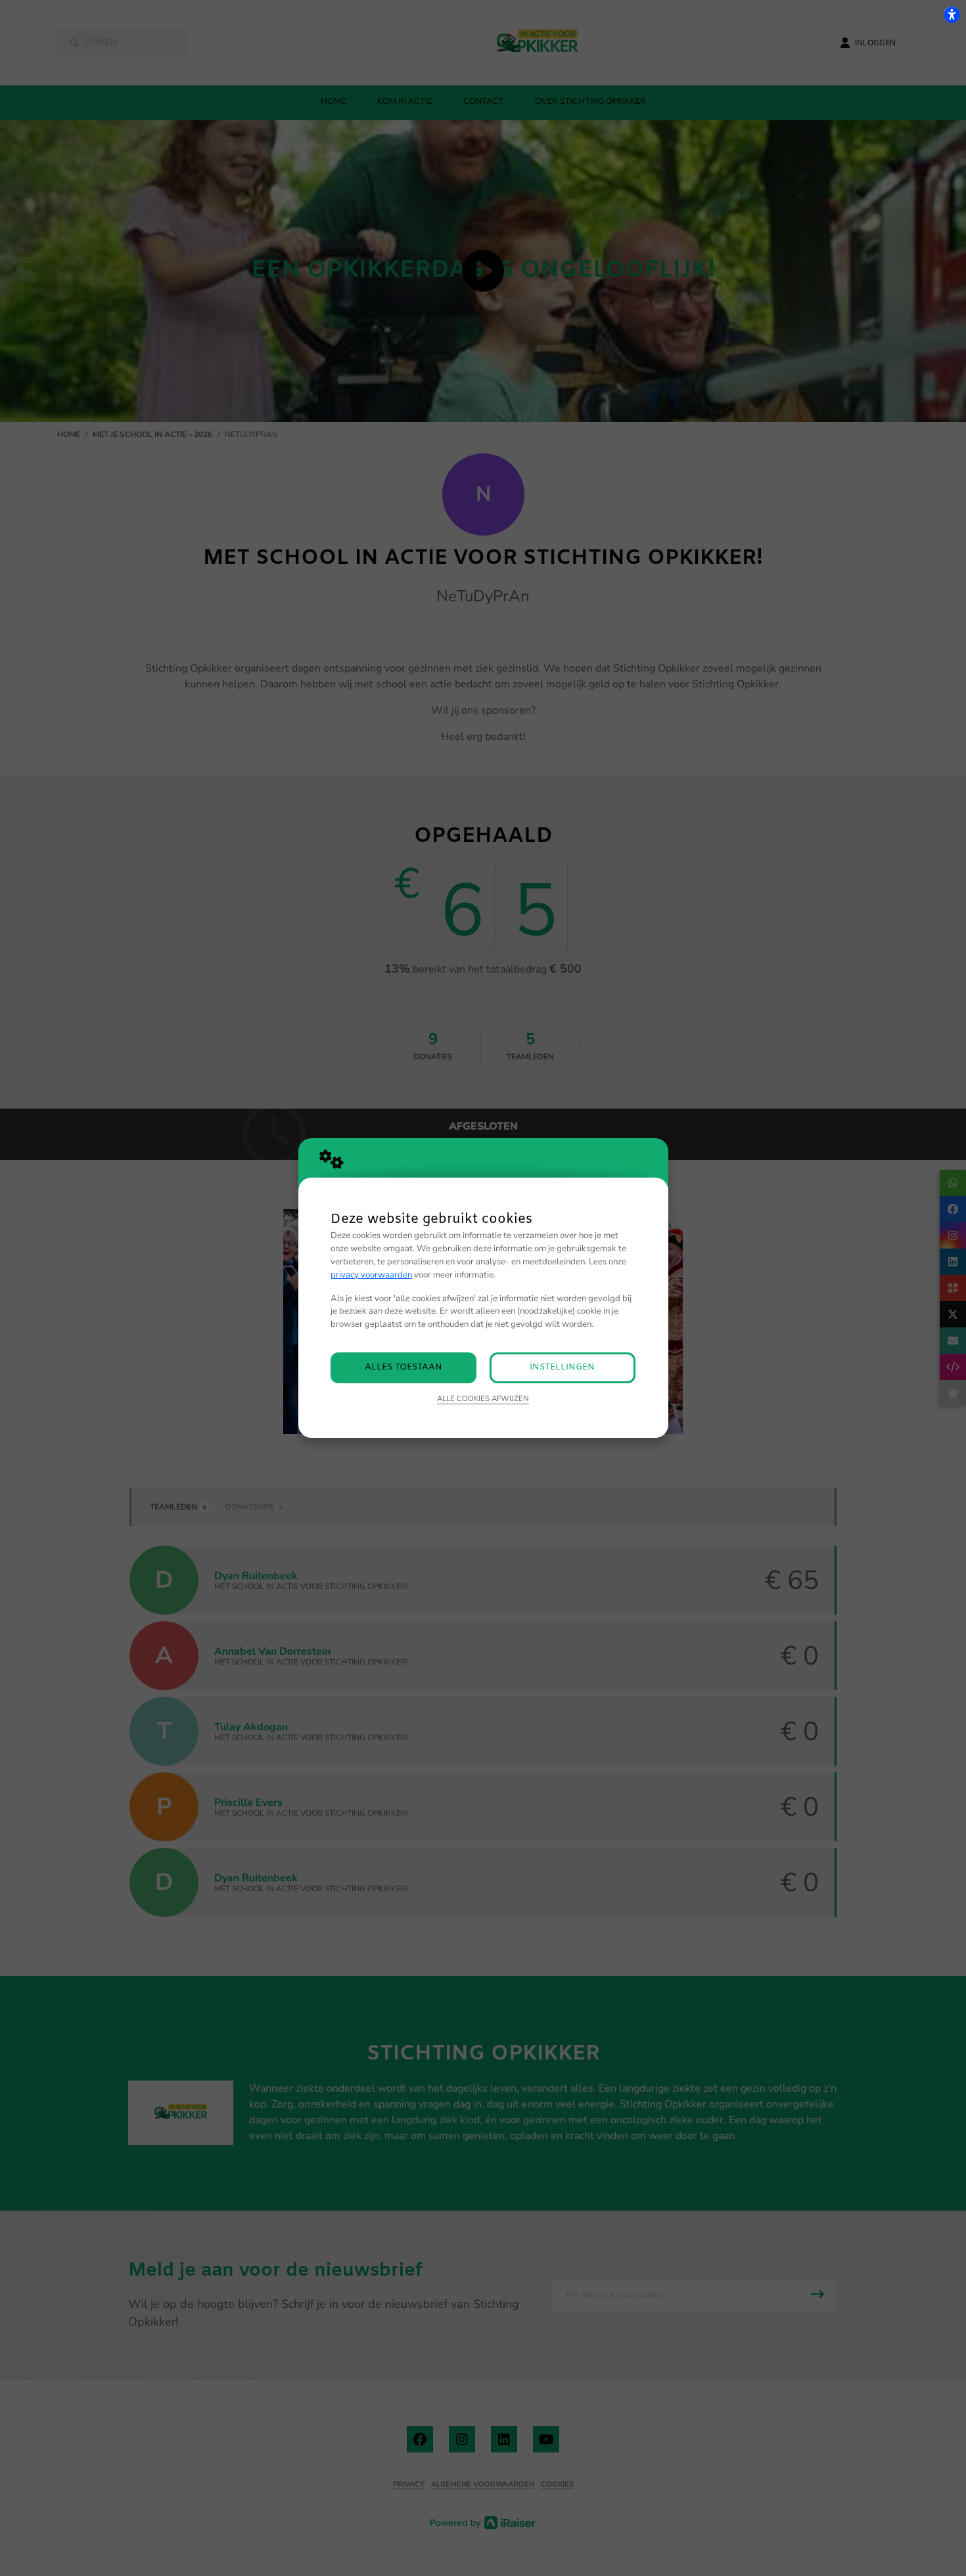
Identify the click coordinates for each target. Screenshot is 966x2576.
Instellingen (562, 1367)
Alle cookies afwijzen (483, 1398)
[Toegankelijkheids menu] (952, 14)
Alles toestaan (403, 1367)
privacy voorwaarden (371, 1275)
